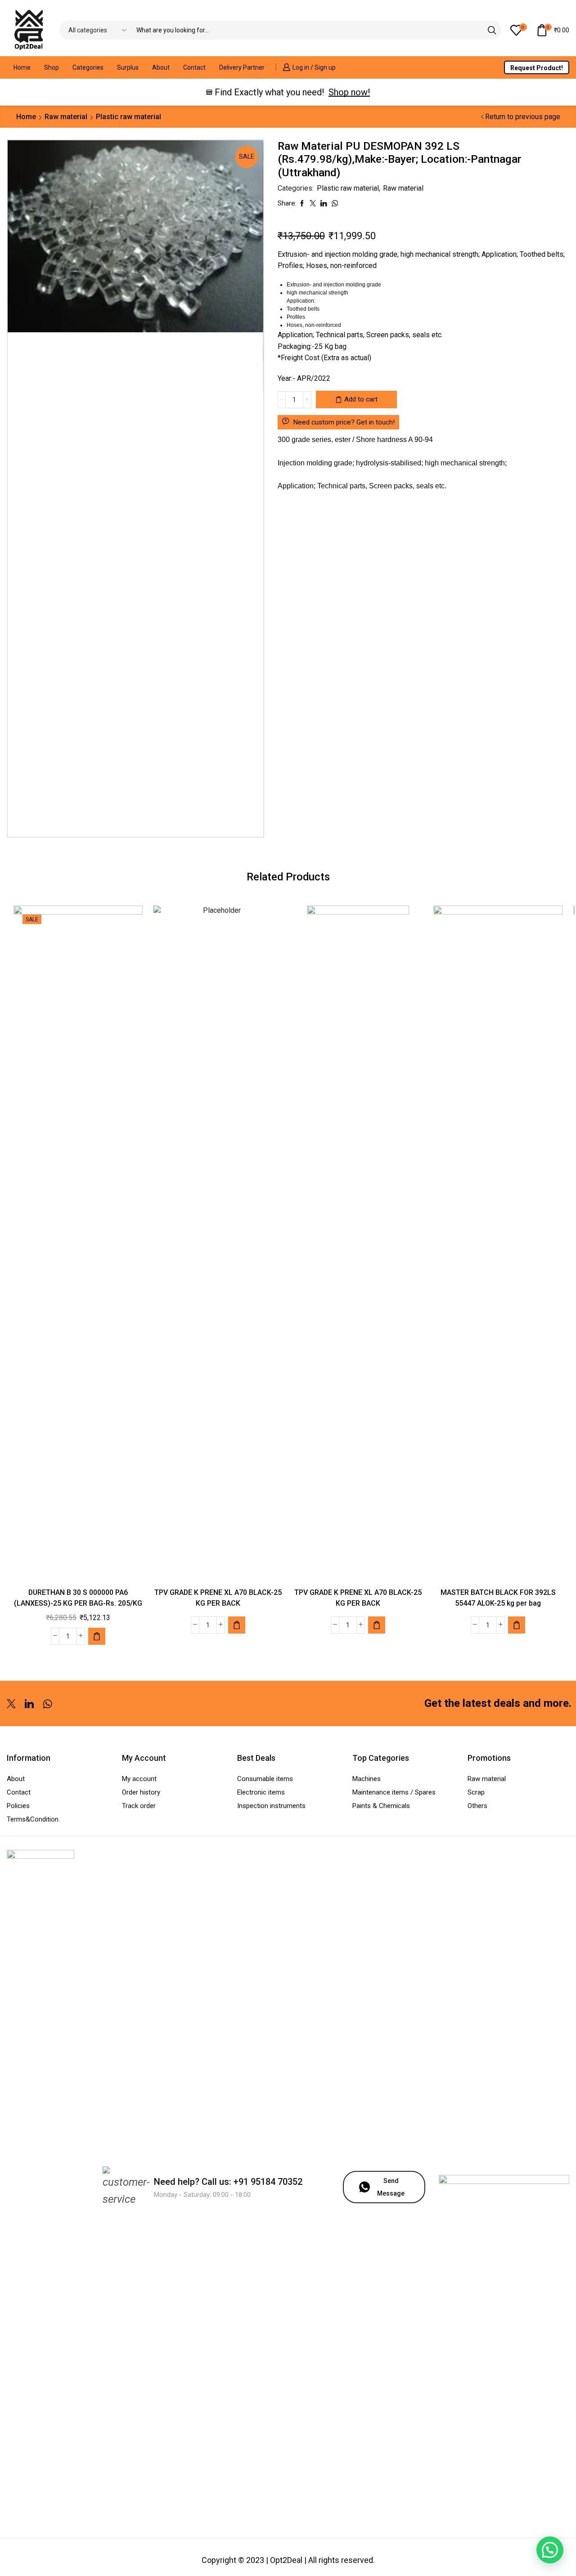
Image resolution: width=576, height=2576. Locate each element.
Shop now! (349, 92)
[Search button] (492, 30)
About (161, 67)
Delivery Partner (242, 67)
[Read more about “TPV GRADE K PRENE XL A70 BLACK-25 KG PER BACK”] (237, 1625)
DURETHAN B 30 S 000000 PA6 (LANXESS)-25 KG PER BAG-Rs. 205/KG (78, 1598)
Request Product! (537, 68)
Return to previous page (523, 117)
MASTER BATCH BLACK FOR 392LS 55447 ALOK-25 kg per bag (498, 1598)
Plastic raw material (128, 117)
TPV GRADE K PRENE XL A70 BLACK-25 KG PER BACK (218, 1598)
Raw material (66, 117)
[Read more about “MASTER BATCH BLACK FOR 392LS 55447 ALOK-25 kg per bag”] (517, 1625)
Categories (88, 67)
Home (22, 67)
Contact (194, 67)
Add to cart (361, 399)
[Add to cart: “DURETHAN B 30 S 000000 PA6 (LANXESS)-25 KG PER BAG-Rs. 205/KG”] (97, 1636)
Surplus (128, 67)
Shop (52, 67)
